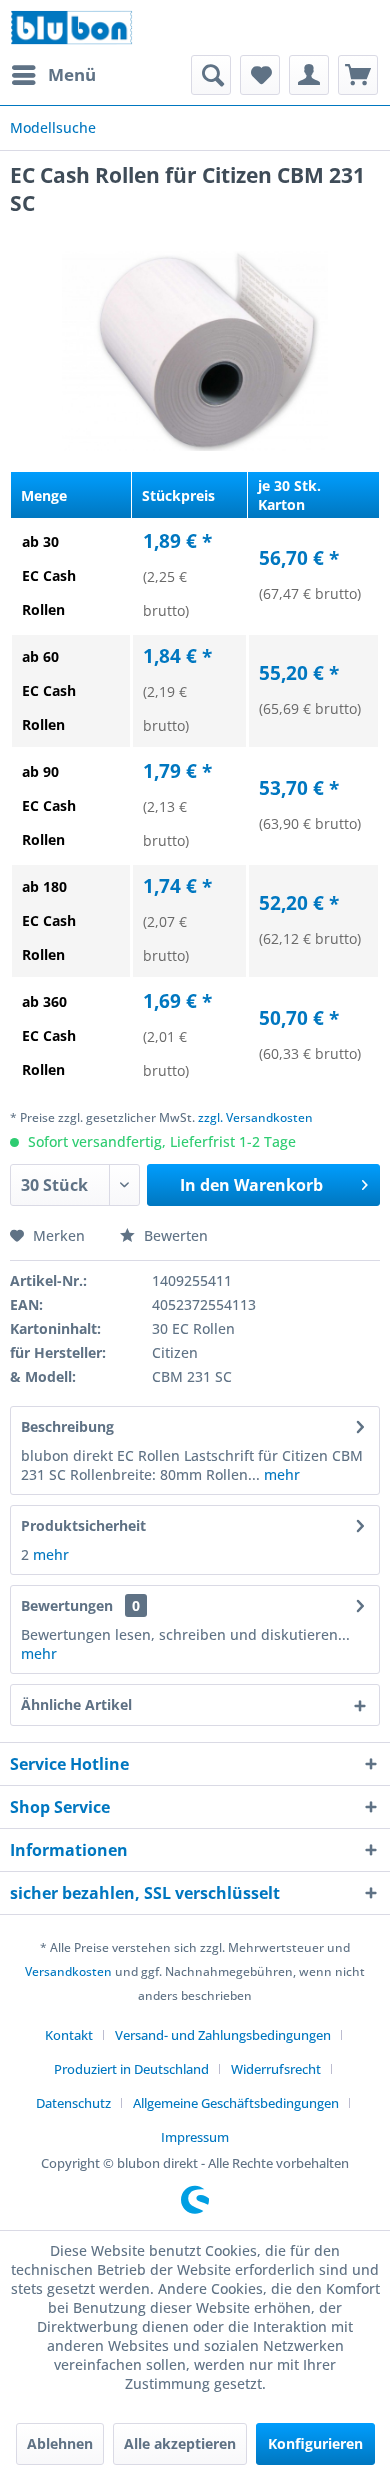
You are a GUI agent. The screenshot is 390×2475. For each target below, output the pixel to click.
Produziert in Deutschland (131, 2069)
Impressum (195, 2137)
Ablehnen (60, 2443)
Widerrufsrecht (276, 2069)
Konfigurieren (315, 2443)
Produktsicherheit (83, 1525)
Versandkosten (68, 1971)
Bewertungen (67, 1605)
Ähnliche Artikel (76, 1704)
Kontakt (69, 2035)
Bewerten (174, 1235)
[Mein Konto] (309, 75)
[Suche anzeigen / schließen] (211, 75)
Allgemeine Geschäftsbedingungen (236, 2103)
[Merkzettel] (260, 75)
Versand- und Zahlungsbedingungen (223, 2035)
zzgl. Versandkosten (255, 1117)
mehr (280, 1474)
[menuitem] (53, 75)
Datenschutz (73, 2103)
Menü (72, 74)
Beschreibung (67, 1426)
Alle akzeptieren (180, 2443)
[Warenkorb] (358, 75)
